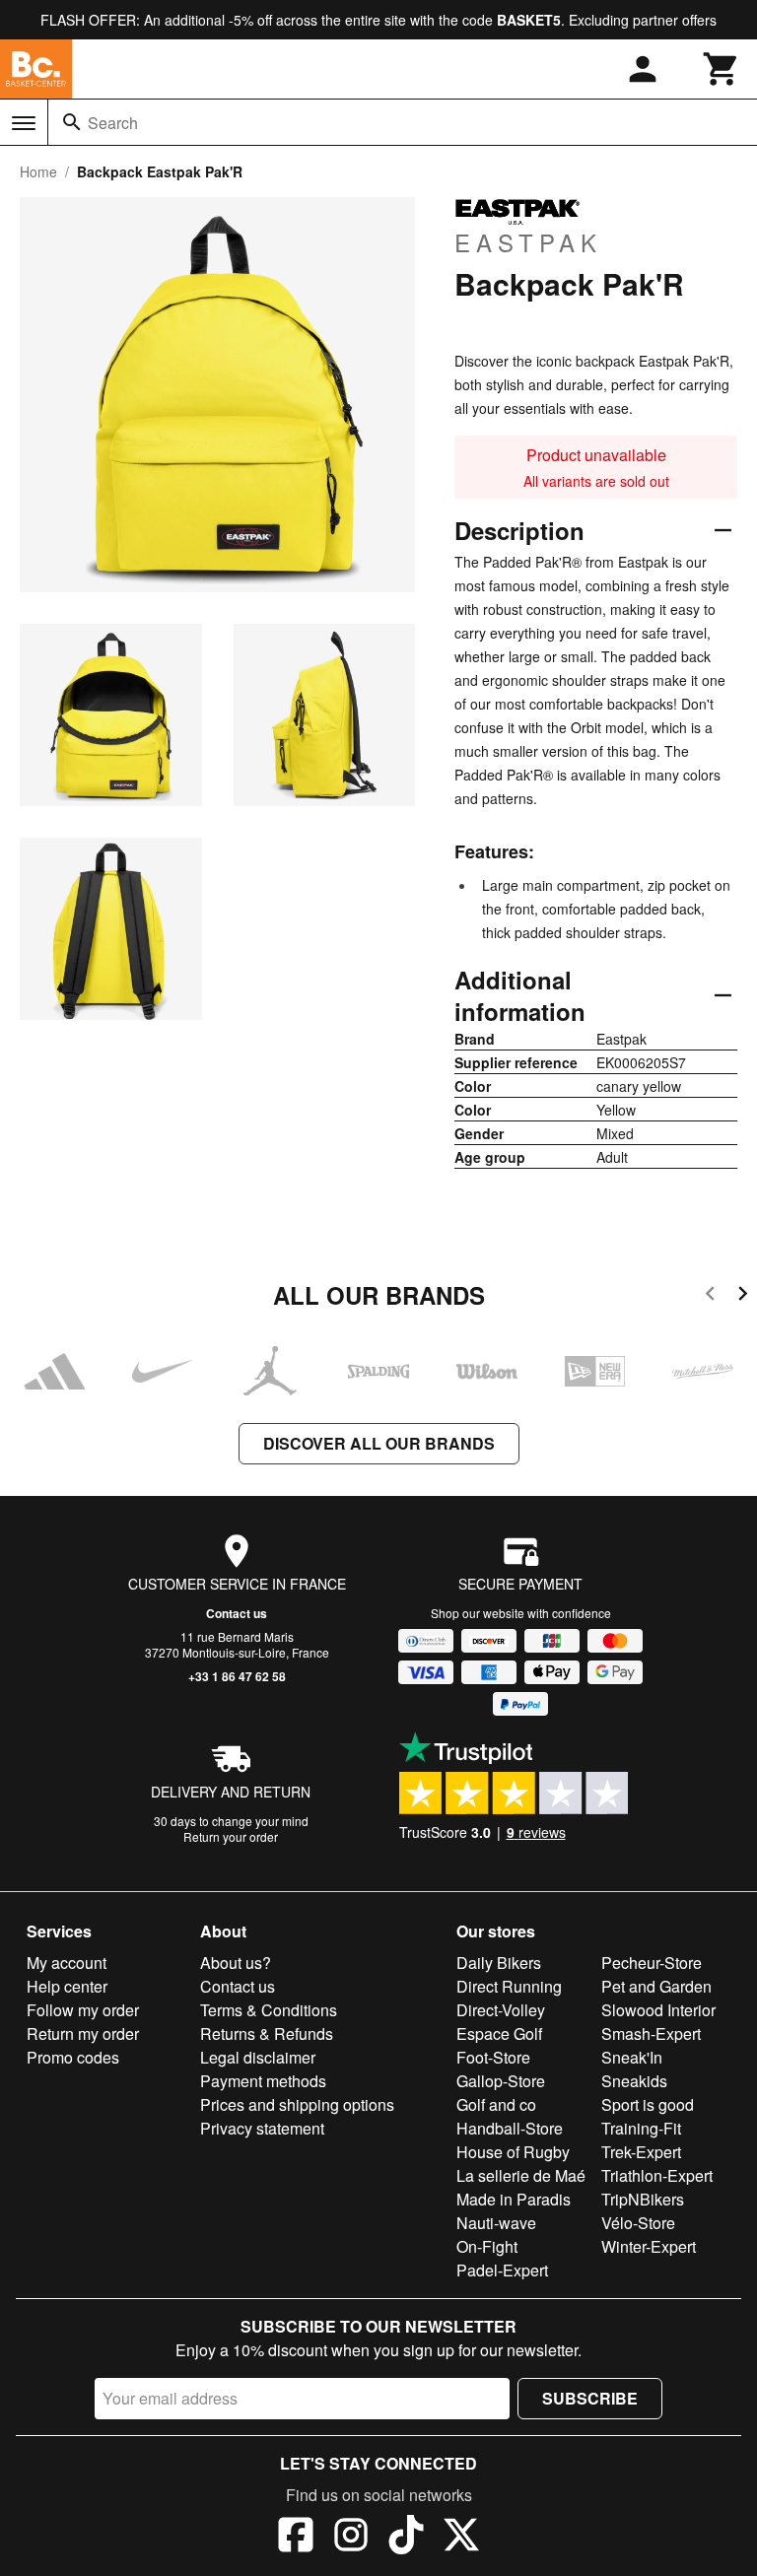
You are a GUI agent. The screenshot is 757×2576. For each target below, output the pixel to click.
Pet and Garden (656, 1986)
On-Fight (487, 2246)
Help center (67, 1986)
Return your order (231, 1836)
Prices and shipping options (297, 2104)
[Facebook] (296, 2538)
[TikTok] (406, 2538)
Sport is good (648, 2104)
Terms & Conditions (269, 2010)
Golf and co (496, 2104)
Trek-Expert (641, 2152)
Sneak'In (632, 2057)
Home (38, 171)
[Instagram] (351, 2538)
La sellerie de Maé (521, 2175)
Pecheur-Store (652, 1963)
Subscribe (590, 2398)
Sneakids (634, 2081)
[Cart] (722, 69)
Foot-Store (493, 2057)
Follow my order (83, 2010)
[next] (743, 1296)
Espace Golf (499, 2034)
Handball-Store (510, 2128)
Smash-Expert (651, 2034)
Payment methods (263, 2081)
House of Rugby (513, 2152)
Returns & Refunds (267, 2034)
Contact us (237, 1613)
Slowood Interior (658, 2010)
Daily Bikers (499, 1963)
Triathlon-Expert (657, 2175)
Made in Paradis (514, 2199)
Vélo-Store (638, 2223)
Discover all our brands (379, 1443)
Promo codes (73, 2057)
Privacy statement (262, 2128)
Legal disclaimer (258, 2057)
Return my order (83, 2034)
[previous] (710, 1296)
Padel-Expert (502, 2270)
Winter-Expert (649, 2246)
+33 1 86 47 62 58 (237, 1676)
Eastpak (528, 241)
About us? (236, 1963)
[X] (461, 2538)
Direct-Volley (501, 2010)
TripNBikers (643, 2199)
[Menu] (24, 123)
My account (67, 1963)
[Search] (72, 122)
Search (113, 123)
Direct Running (509, 1986)
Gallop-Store (501, 2081)
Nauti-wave (496, 2223)
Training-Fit (641, 2128)
